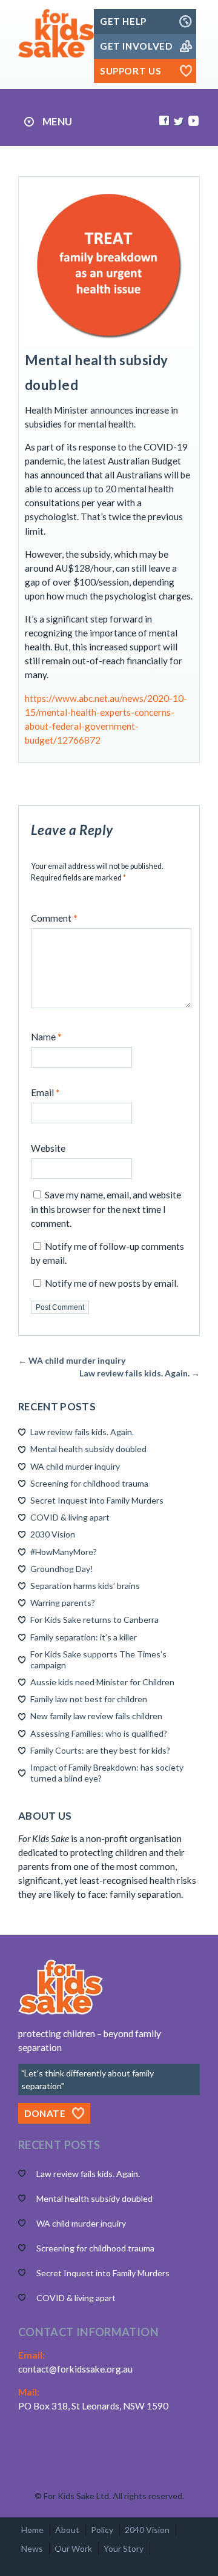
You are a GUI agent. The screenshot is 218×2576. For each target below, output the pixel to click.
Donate (45, 2113)
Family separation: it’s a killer (84, 1637)
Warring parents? (63, 1603)
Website (48, 1148)
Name (46, 1037)
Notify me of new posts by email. (111, 1283)
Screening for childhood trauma (89, 1483)
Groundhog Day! (62, 1569)
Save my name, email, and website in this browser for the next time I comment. (106, 1209)
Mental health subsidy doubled (88, 1449)
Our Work (73, 2548)
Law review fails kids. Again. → (140, 1373)
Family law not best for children (89, 1699)
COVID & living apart (70, 1517)
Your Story (124, 2548)
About (67, 2530)
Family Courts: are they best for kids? (100, 1750)
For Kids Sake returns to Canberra (94, 1620)
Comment (54, 918)
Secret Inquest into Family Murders (97, 1500)
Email (45, 1092)
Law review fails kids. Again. (82, 1432)
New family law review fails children (96, 1716)
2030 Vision (53, 1534)
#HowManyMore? (64, 1552)
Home (32, 2530)
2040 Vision (147, 2530)
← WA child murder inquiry (72, 1360)
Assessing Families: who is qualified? (99, 1733)
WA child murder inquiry (75, 1466)
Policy (102, 2530)
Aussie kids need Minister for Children (102, 1682)
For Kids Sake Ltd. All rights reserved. (114, 2496)
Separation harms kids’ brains (85, 1586)
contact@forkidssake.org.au (75, 2369)
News (32, 2548)
